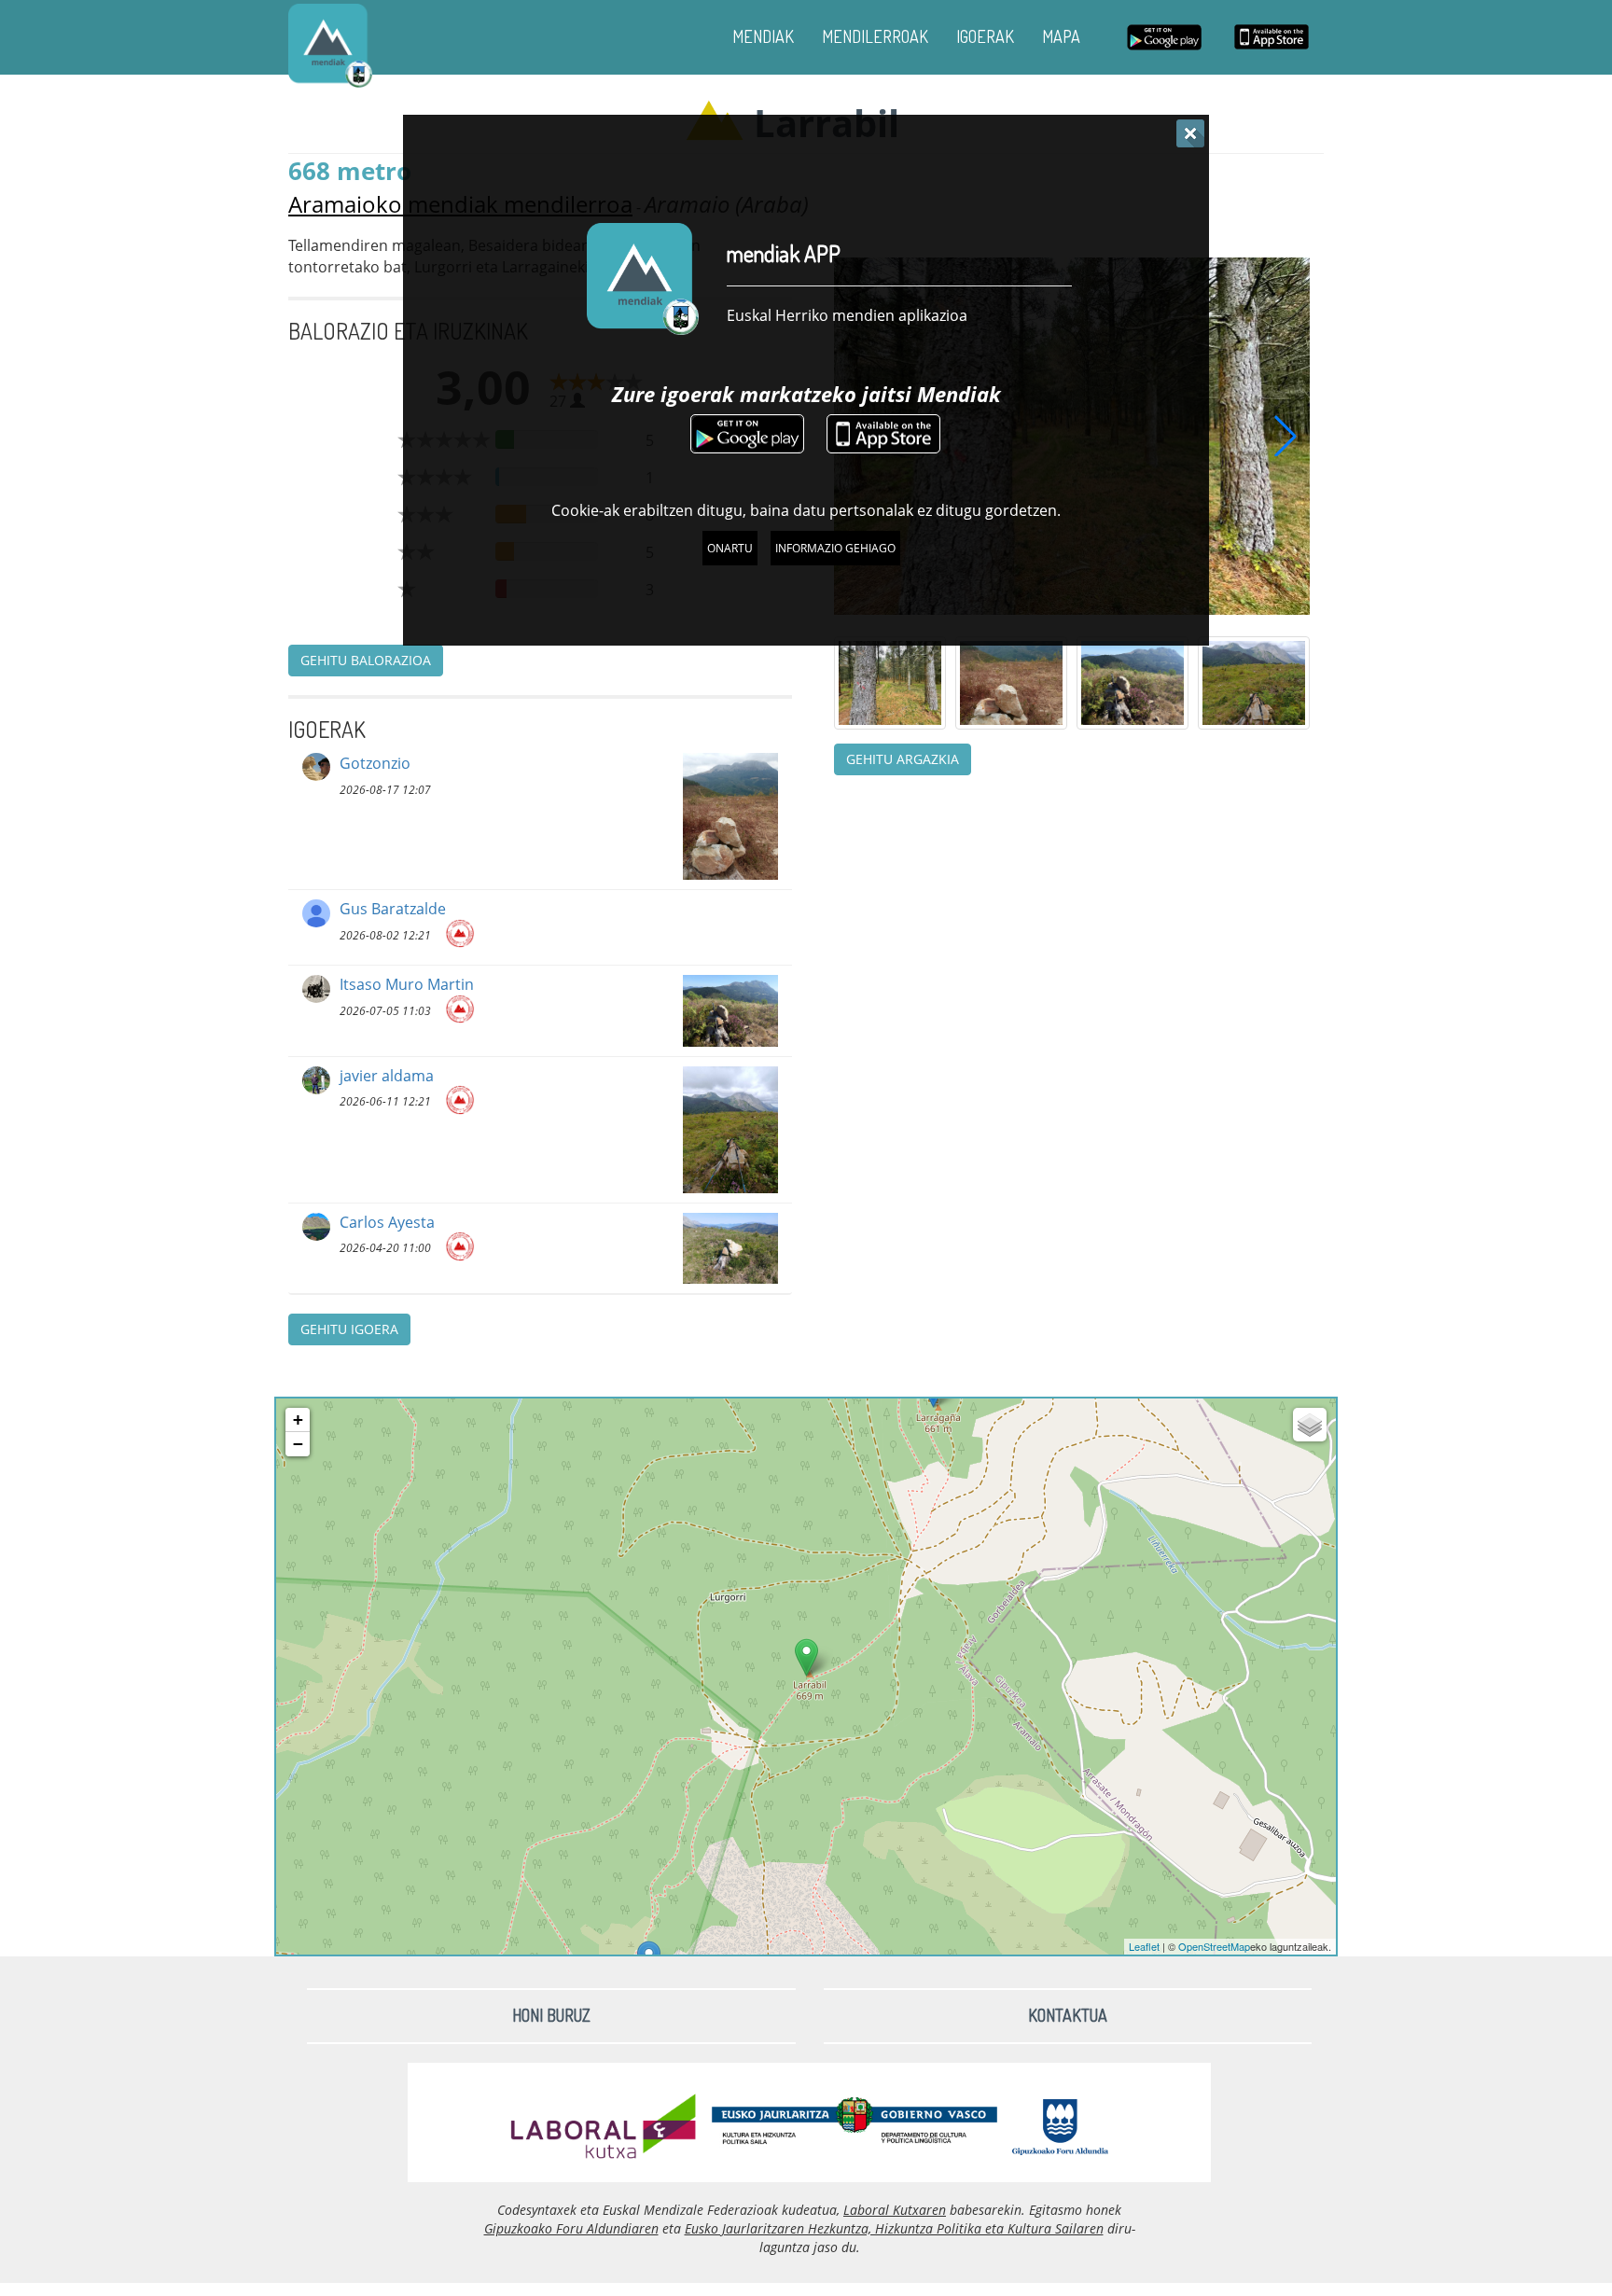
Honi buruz (551, 2015)
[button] (1285, 436)
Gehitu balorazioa (366, 660)
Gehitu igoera (349, 1329)
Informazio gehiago (835, 548)
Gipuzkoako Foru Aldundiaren (571, 2228)
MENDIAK (763, 36)
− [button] (298, 1444)
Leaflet (1144, 1946)
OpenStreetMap (1214, 1946)
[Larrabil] (806, 1657)
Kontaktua (1068, 2015)
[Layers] (1310, 1425)
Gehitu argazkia (903, 759)
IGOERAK (985, 36)
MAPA (1061, 36)
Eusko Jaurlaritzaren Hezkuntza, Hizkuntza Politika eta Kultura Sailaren (894, 2228)
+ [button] (298, 1419)
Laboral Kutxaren (895, 2210)
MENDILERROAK (875, 36)
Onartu (730, 548)
